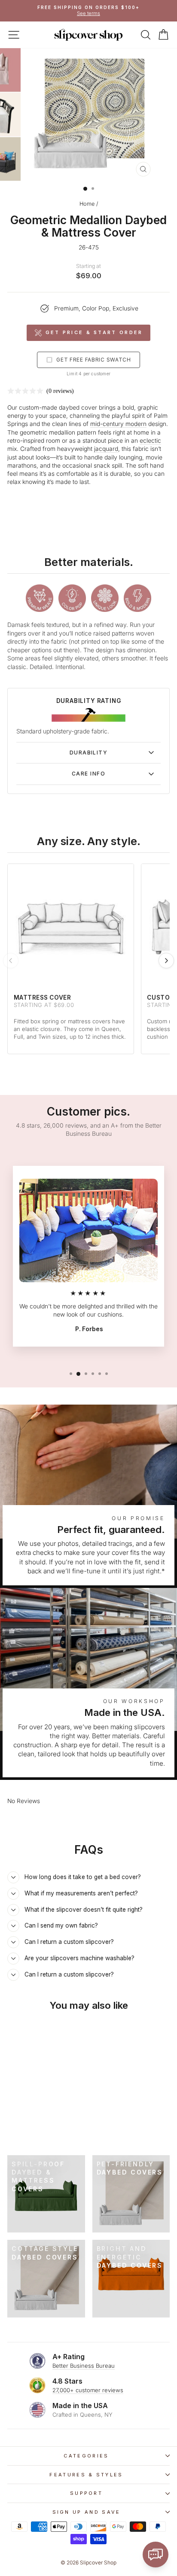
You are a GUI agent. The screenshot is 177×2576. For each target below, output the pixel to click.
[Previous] (11, 961)
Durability (88, 753)
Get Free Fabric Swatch (94, 360)
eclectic (150, 441)
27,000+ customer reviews (88, 2390)
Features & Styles (86, 2475)
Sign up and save (87, 2512)
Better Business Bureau (84, 2366)
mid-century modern (118, 424)
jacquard (106, 449)
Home (87, 204)
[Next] (166, 961)
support (86, 2493)
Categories (86, 2456)
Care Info (88, 774)
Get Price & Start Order (94, 332)
